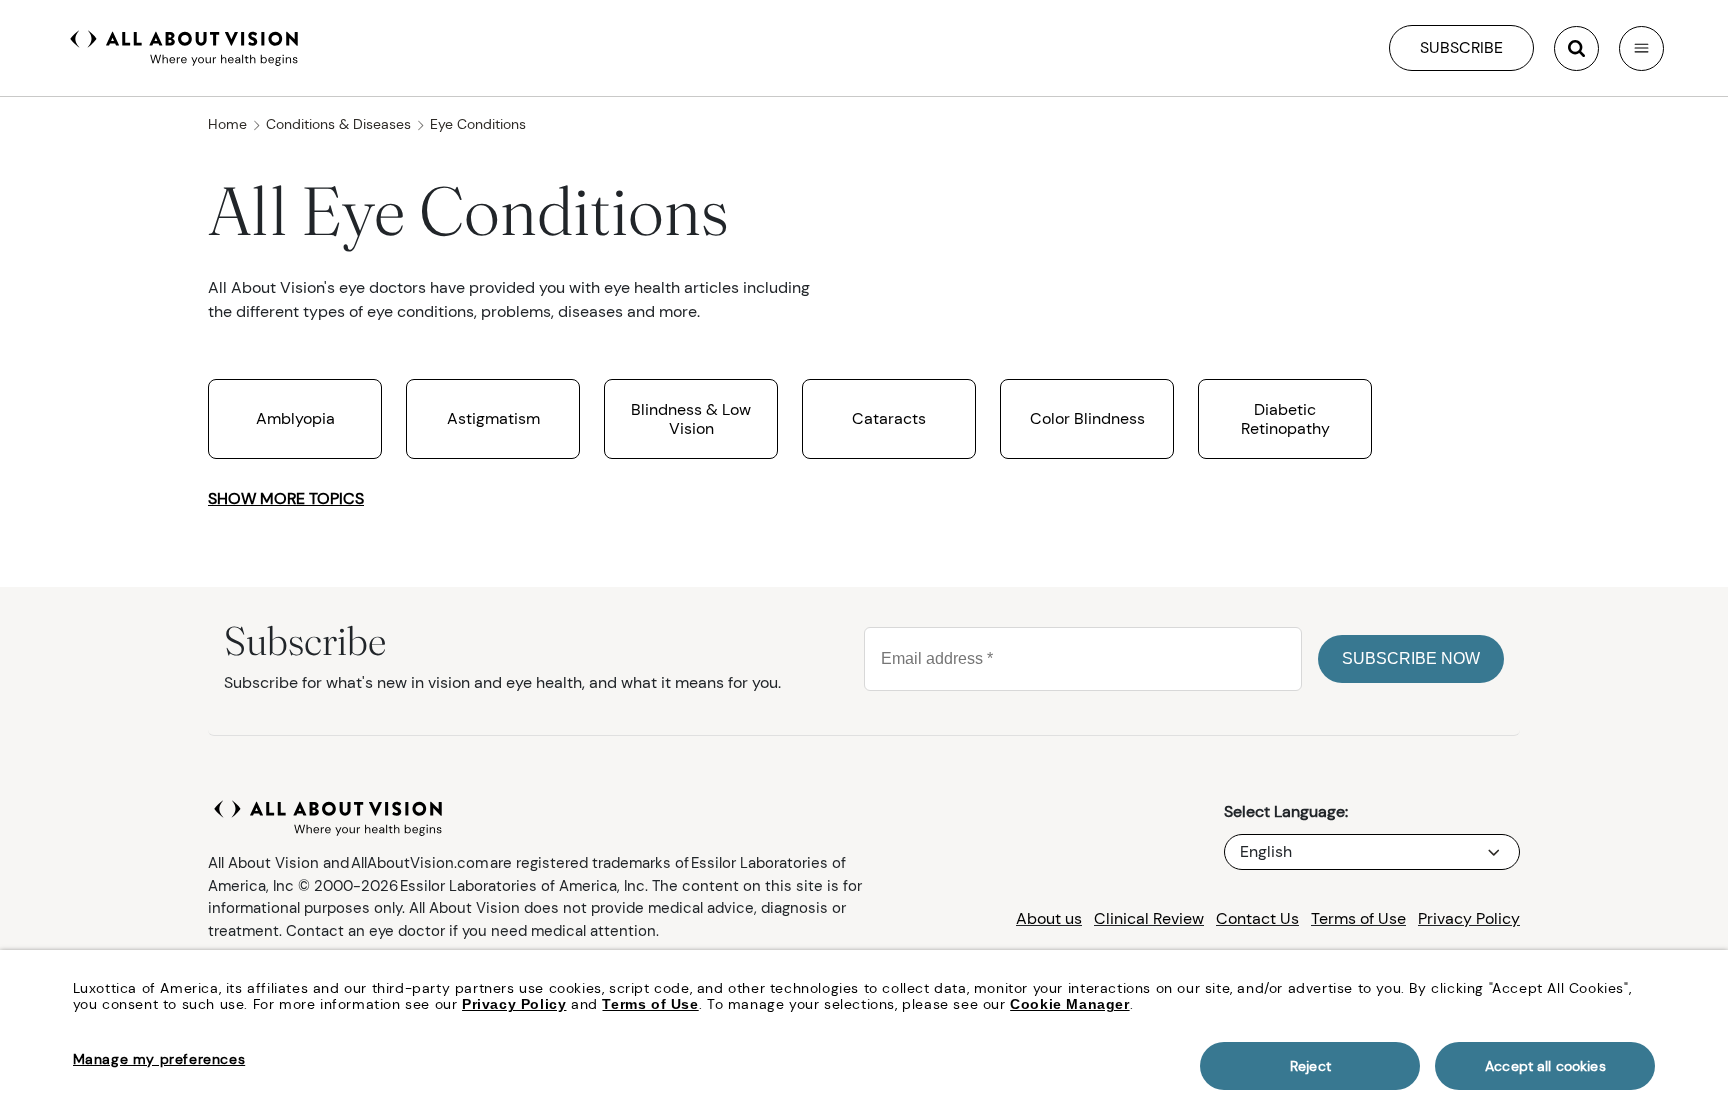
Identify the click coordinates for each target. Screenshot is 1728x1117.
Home (227, 124)
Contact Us (1257, 918)
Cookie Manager (1069, 1004)
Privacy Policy (1469, 918)
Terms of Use (1358, 918)
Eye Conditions (478, 124)
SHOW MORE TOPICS (286, 498)
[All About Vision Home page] (184, 46)
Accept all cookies (1545, 1066)
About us (1049, 918)
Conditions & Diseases (338, 124)
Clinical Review (1149, 918)
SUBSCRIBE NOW (1411, 658)
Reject (1310, 1066)
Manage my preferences (159, 1059)
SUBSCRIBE (1461, 47)
